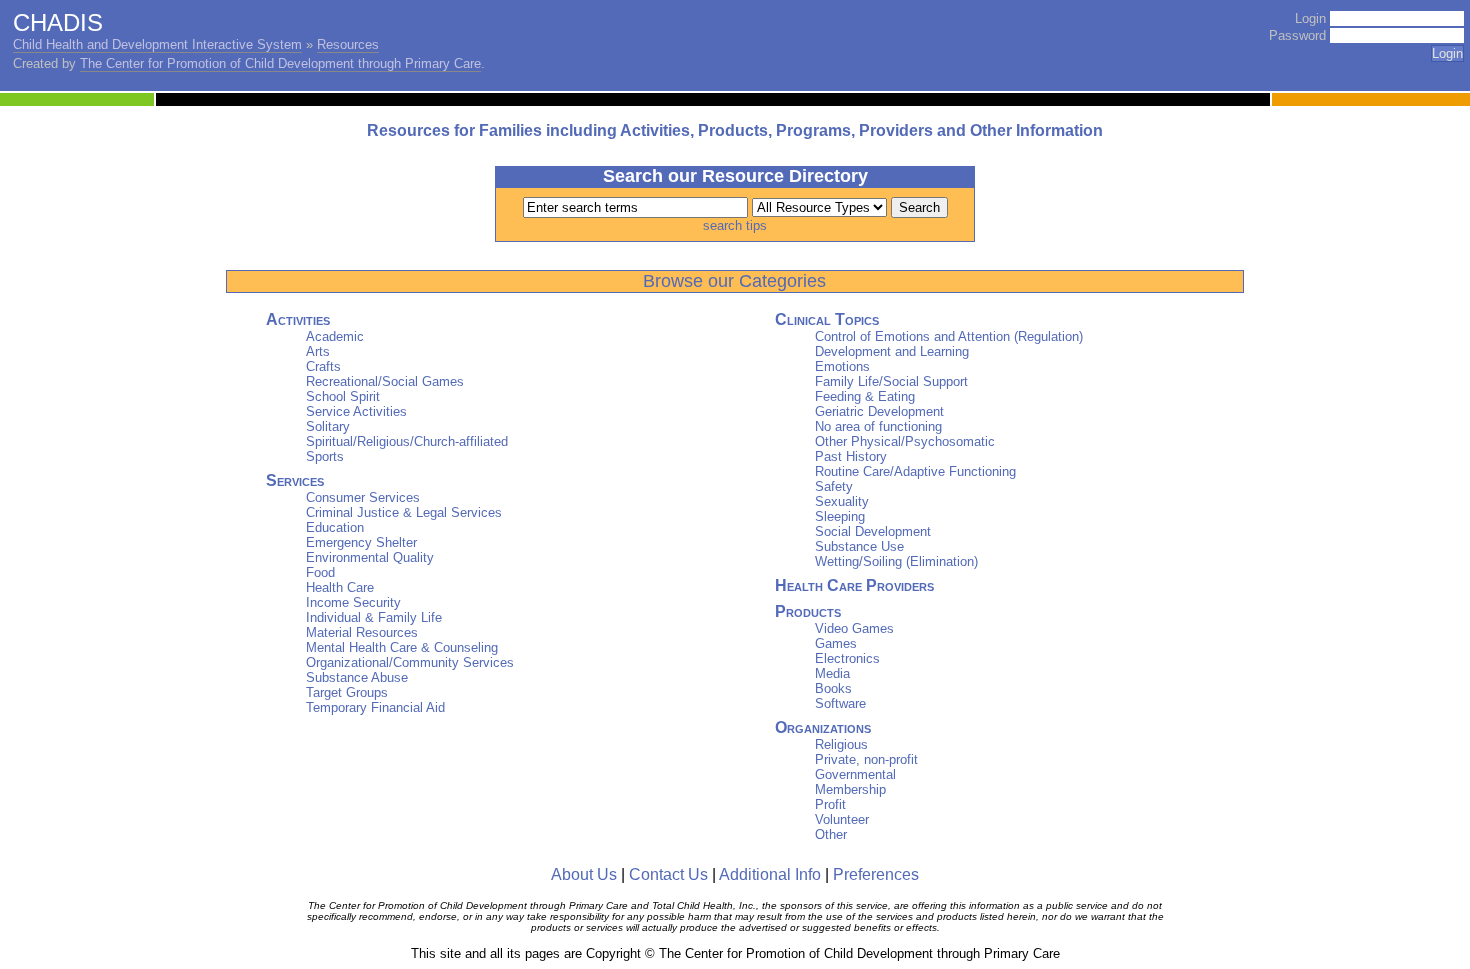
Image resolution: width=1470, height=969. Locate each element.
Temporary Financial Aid (375, 707)
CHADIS (58, 22)
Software (840, 703)
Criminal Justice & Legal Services (404, 512)
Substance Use (859, 546)
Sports (325, 456)
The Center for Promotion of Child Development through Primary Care (280, 63)
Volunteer (842, 819)
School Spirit (343, 396)
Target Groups (347, 692)
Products (808, 611)
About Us (584, 874)
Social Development (873, 531)
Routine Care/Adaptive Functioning (915, 471)
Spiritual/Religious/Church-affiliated (407, 441)
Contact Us (668, 874)
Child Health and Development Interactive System (157, 44)
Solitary (328, 426)
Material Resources (362, 632)
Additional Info (770, 874)
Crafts (323, 366)
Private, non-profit (866, 759)
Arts (318, 351)
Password (1297, 35)
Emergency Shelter (361, 542)
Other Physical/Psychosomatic (905, 441)
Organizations (823, 727)
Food (320, 572)
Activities (298, 319)
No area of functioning (878, 426)
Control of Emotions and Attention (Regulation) (949, 336)
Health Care (340, 587)
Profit (830, 804)
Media (832, 673)
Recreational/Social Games (385, 381)
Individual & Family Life (374, 617)
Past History (851, 456)
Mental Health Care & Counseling (402, 647)
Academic (335, 336)
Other (831, 834)
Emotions (842, 366)
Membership (850, 789)
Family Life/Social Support (891, 381)
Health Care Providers (854, 585)
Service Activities (356, 411)
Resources (348, 44)
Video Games (854, 628)
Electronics (847, 658)
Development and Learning (892, 351)
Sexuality (842, 501)
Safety (834, 486)
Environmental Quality (370, 557)
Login (1310, 18)
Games (836, 643)
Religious (841, 744)
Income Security (353, 602)
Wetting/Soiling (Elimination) (896, 561)
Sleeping (840, 516)
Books (833, 688)
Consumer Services (363, 497)
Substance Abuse (357, 677)
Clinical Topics (827, 319)
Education (335, 527)
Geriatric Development (879, 411)
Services (295, 480)
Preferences (876, 874)
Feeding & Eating (865, 396)
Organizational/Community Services (410, 662)
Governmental (855, 774)
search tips (735, 225)
